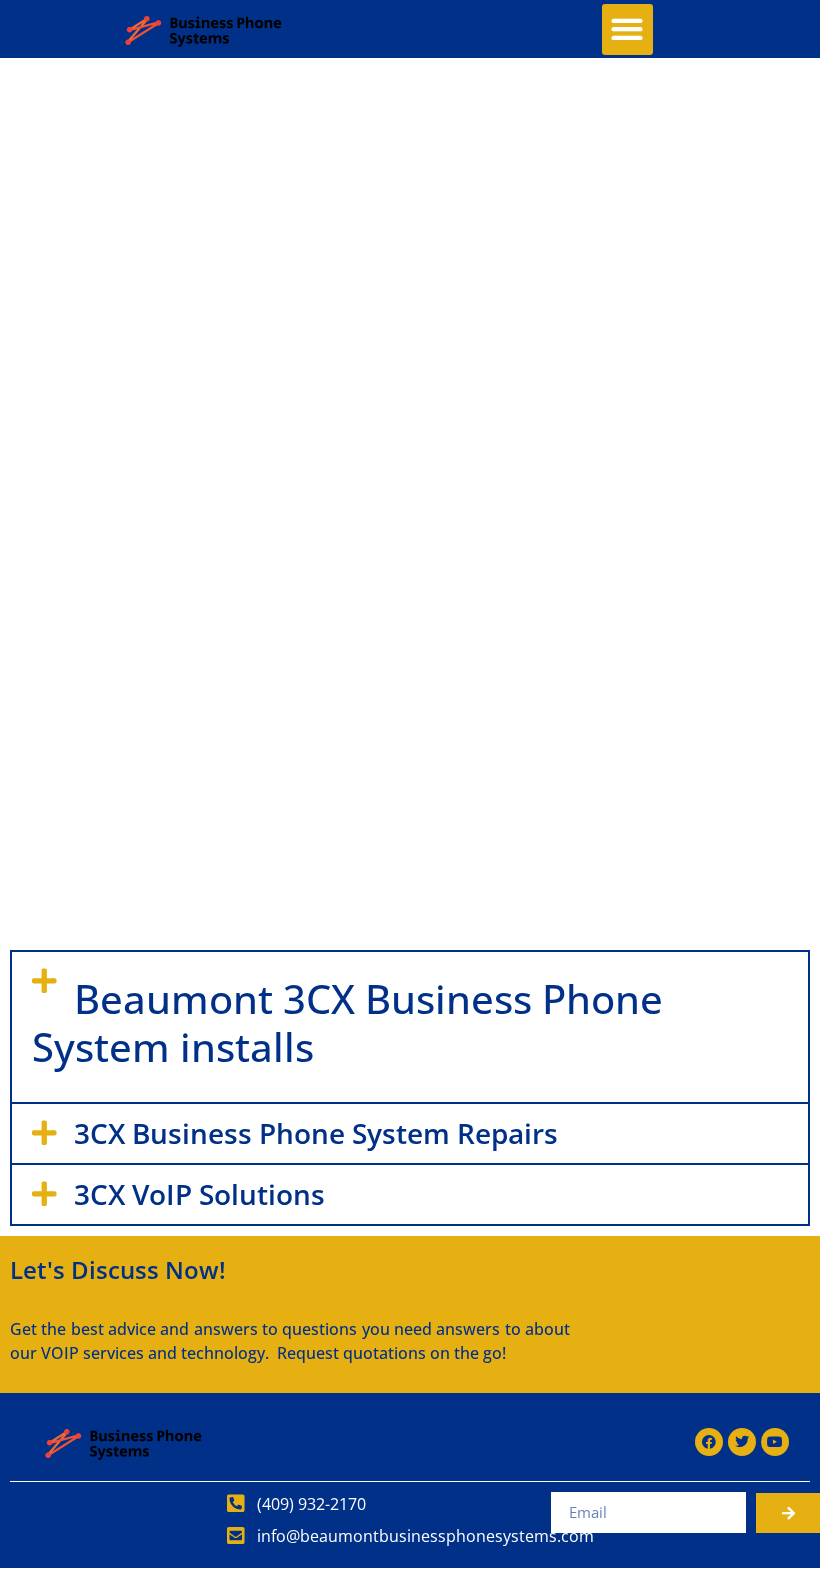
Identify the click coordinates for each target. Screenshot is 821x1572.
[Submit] (788, 1513)
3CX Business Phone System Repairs (316, 1133)
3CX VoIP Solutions (199, 1194)
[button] (627, 29)
